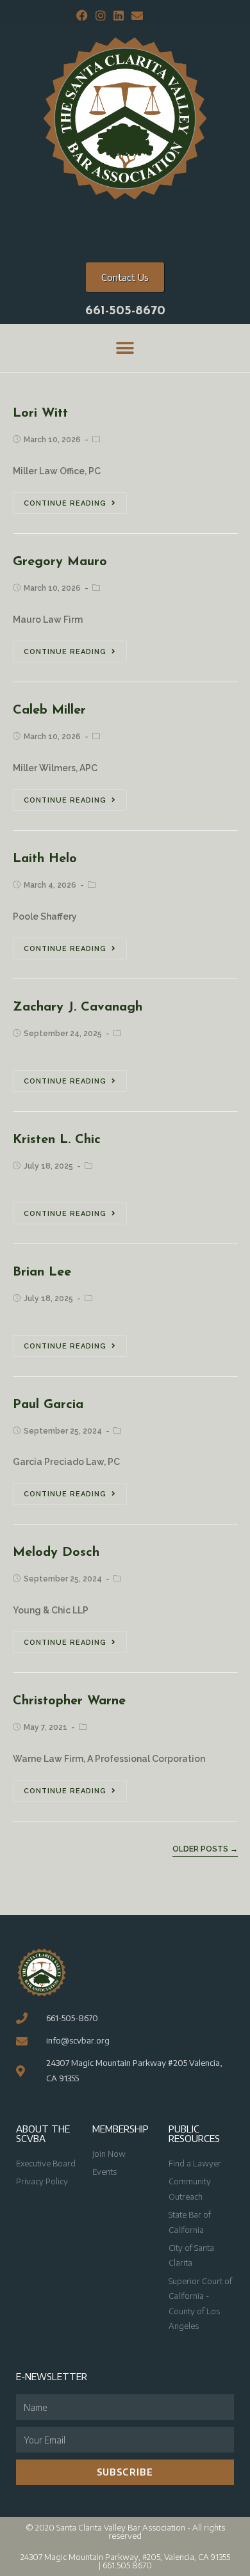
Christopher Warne (69, 1701)
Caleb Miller (49, 710)
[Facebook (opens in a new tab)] (82, 16)
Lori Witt (40, 413)
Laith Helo (45, 859)
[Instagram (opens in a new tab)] (101, 16)
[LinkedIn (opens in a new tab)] (119, 16)
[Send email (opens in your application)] (135, 16)
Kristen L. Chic (57, 1140)
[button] (125, 348)
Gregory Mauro (60, 562)
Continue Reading (65, 503)
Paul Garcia (48, 1405)
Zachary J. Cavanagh (78, 1007)
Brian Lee (42, 1272)
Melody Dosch (56, 1553)
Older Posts (205, 1849)
